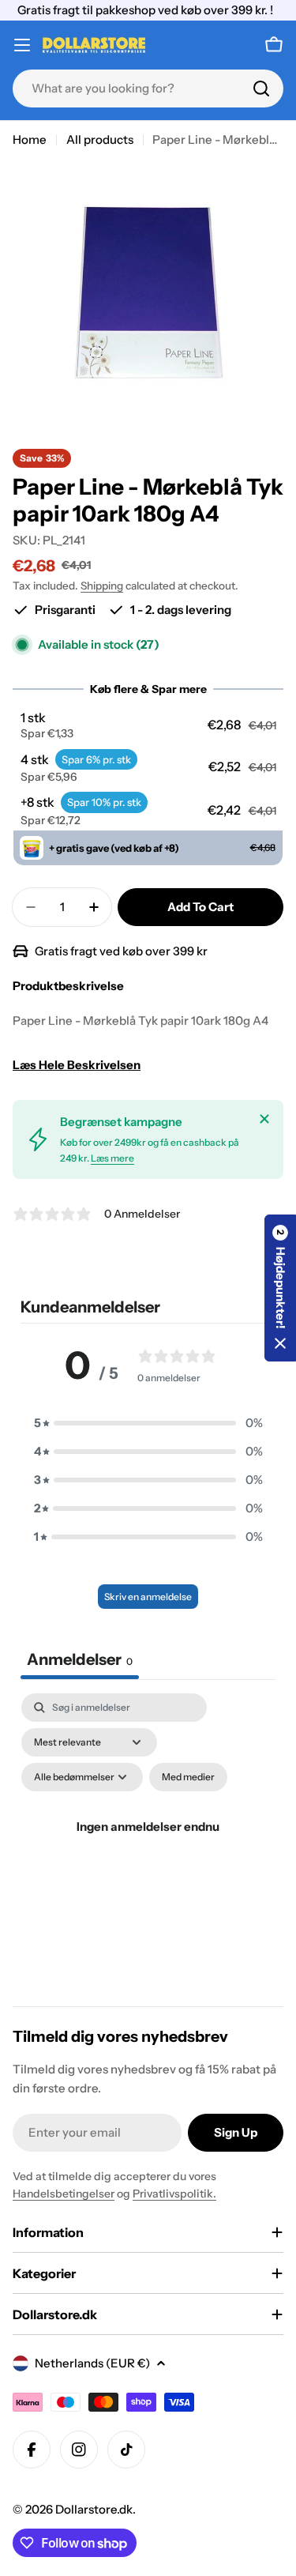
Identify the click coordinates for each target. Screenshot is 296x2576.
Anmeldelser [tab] (80, 1659)
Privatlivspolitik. (174, 2194)
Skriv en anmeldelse (148, 1597)
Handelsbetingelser (64, 2194)
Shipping (102, 586)
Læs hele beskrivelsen (77, 1065)
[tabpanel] (148, 1845)
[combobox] (148, 89)
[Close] (264, 1119)
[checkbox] (188, 1777)
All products (100, 139)
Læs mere (112, 1158)
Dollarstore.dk (94, 2509)
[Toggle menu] (22, 45)
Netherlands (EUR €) (92, 2363)
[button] (148, 725)
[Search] (261, 89)
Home (30, 139)
